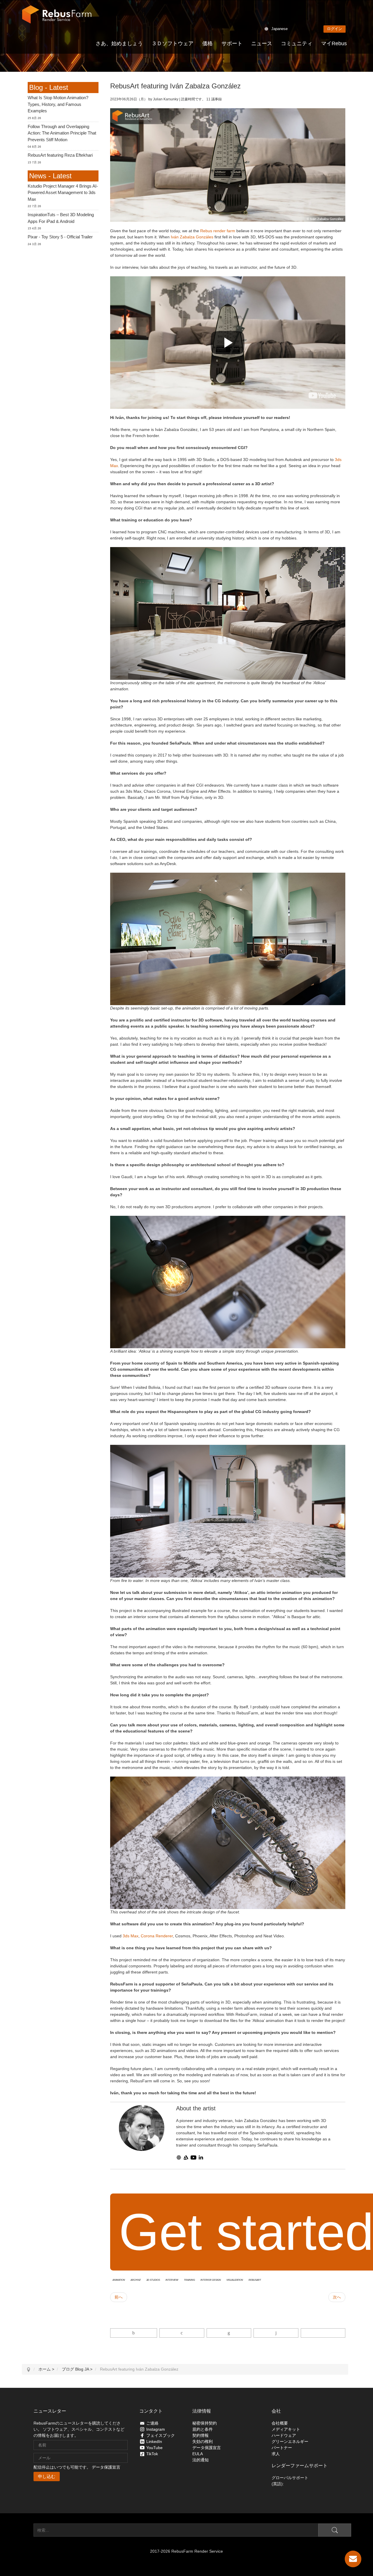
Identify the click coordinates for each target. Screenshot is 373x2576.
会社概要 (280, 2423)
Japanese (279, 29)
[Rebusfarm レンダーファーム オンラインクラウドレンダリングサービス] (57, 15)
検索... (28, 2530)
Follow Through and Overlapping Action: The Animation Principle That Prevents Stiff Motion (62, 133)
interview (172, 2280)
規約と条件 (203, 2429)
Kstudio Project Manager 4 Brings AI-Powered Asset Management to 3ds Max (63, 193)
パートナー (282, 2448)
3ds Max (131, 1936)
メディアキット (286, 2429)
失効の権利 (203, 2441)
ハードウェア (284, 2435)
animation (119, 2280)
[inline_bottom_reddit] (276, 2333)
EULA (198, 2454)
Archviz (136, 2280)
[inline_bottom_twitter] (182, 2333)
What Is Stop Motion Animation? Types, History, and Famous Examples (58, 104)
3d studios (153, 2280)
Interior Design (211, 2280)
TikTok (152, 2454)
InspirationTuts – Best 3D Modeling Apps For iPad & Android (61, 218)
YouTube (154, 2448)
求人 (276, 2454)
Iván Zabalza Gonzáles (192, 237)
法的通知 (200, 2460)
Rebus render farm (218, 231)
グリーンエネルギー (290, 2441)
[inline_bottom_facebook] (134, 2333)
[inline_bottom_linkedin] (229, 2333)
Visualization (235, 2280)
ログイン (335, 29)
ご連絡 (152, 2423)
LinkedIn (154, 2441)
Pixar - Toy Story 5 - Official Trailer (60, 237)
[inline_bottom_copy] (323, 2333)
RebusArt (255, 2280)
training (189, 2280)
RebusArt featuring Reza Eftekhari (60, 155)
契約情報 (200, 2435)
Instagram (156, 2429)
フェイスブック (161, 2435)
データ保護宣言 (106, 2467)
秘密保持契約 (205, 2423)
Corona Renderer (157, 1936)
